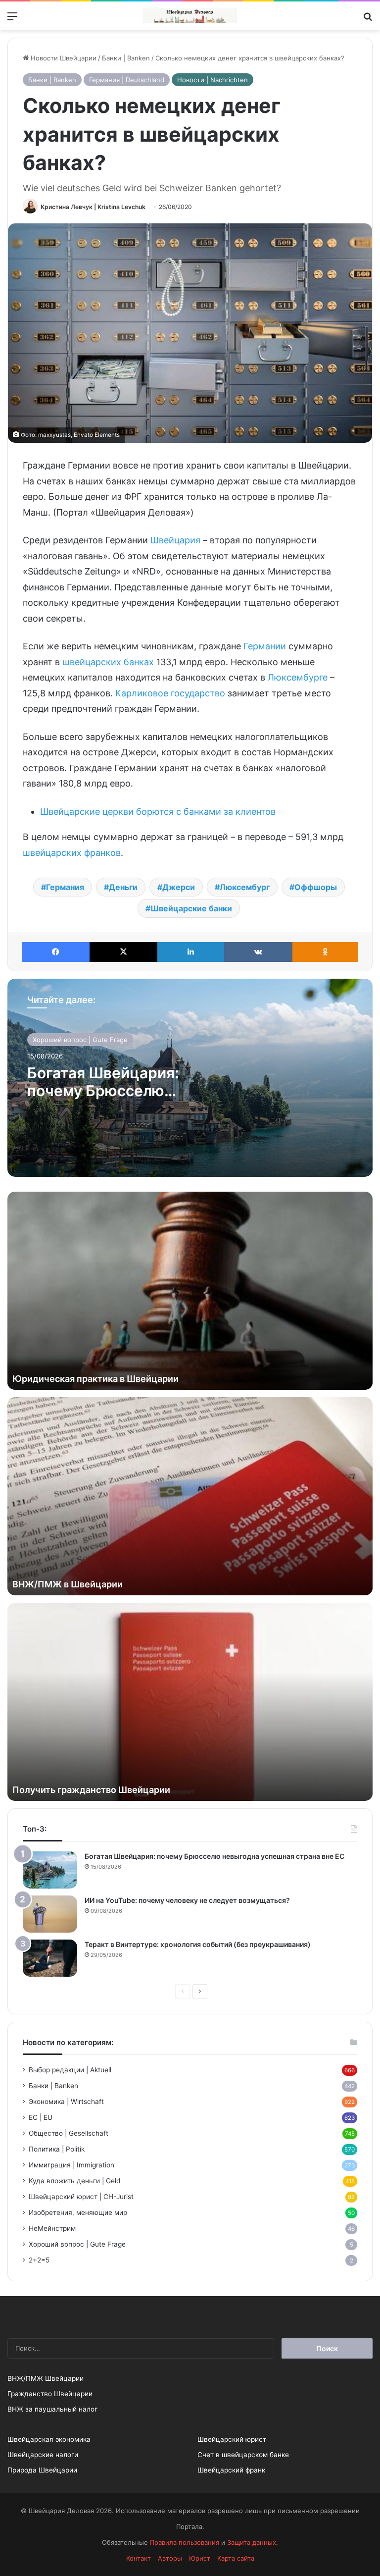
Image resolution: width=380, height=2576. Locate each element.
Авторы (170, 2558)
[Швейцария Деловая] (190, 16)
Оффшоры (316, 887)
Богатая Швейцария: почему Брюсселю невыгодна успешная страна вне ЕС (214, 1856)
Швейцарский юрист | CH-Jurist (81, 2197)
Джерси (179, 887)
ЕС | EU (41, 2117)
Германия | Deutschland (127, 80)
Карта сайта (236, 2558)
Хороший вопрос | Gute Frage (80, 1040)
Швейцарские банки (191, 908)
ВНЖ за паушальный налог (52, 2409)
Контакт (139, 2558)
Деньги (123, 887)
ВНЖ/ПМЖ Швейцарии (46, 2378)
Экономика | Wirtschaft (66, 2102)
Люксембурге (298, 677)
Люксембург (245, 887)
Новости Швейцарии (63, 58)
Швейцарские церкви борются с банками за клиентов (158, 812)
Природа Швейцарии (42, 2470)
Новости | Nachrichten (213, 80)
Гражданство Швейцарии (50, 2394)
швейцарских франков (72, 853)
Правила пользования (185, 2542)
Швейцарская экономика (49, 2439)
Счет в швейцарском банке (243, 2455)
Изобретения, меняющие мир (78, 2212)
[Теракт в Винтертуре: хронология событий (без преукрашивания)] (50, 1958)
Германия (65, 887)
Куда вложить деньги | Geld (74, 2181)
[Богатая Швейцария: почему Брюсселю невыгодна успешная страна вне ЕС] (50, 1870)
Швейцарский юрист (232, 2439)
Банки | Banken (126, 58)
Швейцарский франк (231, 2470)
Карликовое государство (170, 693)
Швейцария (175, 540)
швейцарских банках (108, 662)
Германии (265, 646)
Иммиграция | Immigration (71, 2165)
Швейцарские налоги (43, 2455)
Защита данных (252, 2542)
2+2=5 (39, 2260)
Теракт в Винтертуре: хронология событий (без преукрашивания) (198, 1944)
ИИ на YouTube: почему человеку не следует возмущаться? (187, 1900)
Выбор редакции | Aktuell (70, 2070)
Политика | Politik (57, 2149)
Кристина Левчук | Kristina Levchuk (93, 207)
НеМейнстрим (52, 2228)
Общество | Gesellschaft (69, 2133)
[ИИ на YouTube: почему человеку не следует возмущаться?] (50, 1914)
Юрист (200, 2558)
